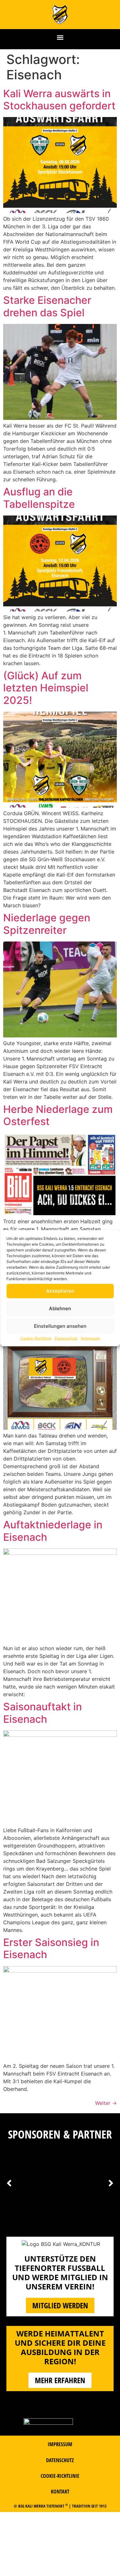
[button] (60, 38)
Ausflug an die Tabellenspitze (39, 498)
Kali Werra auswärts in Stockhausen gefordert (59, 100)
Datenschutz (66, 1338)
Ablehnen (60, 1308)
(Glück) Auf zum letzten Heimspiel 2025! (46, 688)
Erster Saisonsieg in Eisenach (51, 1948)
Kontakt (60, 2492)
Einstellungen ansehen (60, 1326)
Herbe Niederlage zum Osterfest (58, 1115)
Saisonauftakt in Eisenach (43, 1713)
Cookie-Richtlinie (36, 1338)
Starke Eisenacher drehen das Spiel (47, 306)
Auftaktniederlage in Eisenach (53, 1531)
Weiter (106, 2103)
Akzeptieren (60, 1291)
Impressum (91, 1338)
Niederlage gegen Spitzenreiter (47, 924)
